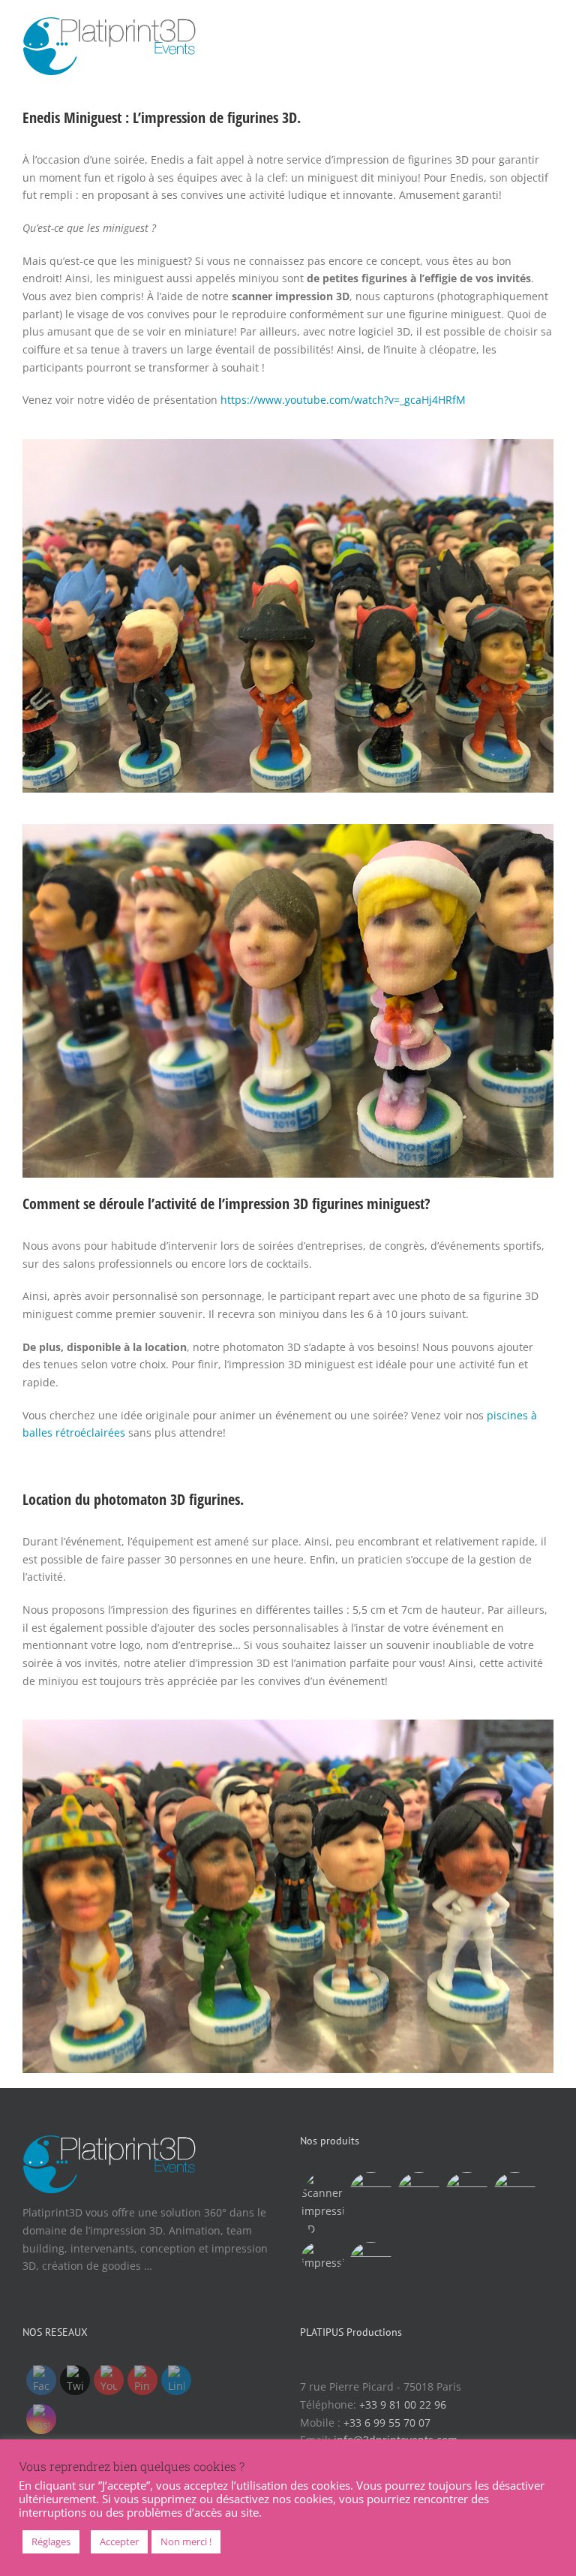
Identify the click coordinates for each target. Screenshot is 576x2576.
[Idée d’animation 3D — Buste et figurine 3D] (322, 2205)
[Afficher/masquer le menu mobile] (547, 27)
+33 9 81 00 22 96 (403, 2404)
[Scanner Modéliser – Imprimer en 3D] (370, 2263)
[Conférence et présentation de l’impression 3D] (418, 2194)
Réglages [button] (51, 2541)
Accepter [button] (119, 2541)
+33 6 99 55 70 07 (387, 2423)
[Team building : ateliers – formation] (370, 2194)
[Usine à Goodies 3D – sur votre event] (514, 2194)
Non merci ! (186, 2541)
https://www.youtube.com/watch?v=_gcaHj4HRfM (343, 400)
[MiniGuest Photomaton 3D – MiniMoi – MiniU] (466, 2194)
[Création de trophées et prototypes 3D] (322, 2257)
